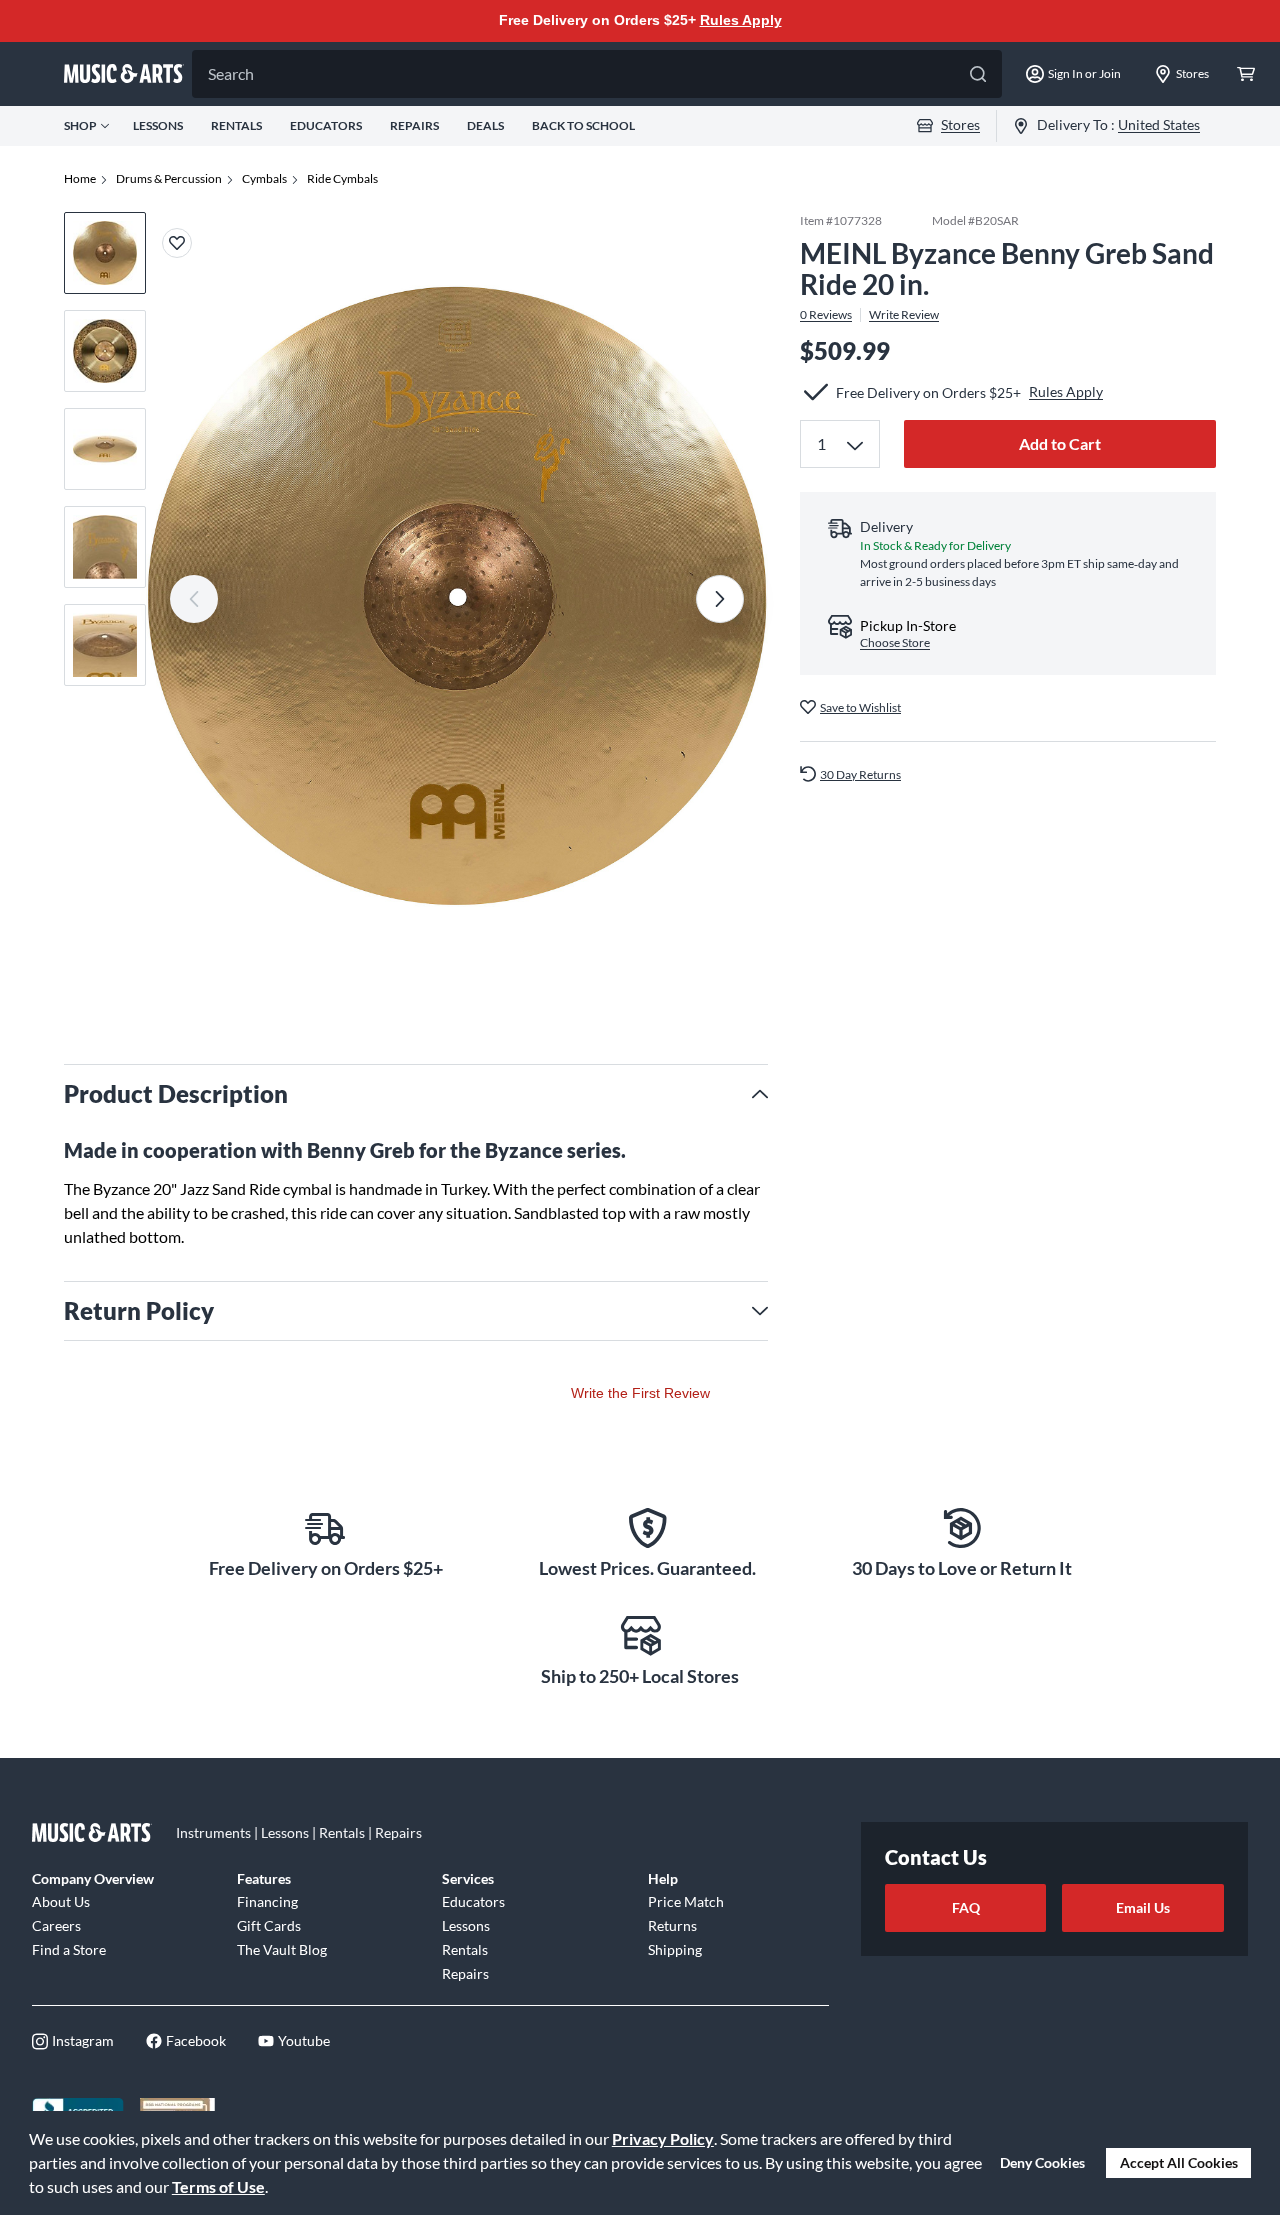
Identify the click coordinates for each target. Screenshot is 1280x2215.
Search (231, 73)
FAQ (966, 1907)
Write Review (904, 314)
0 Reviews (826, 314)
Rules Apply (741, 20)
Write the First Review (640, 1393)
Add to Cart (1060, 443)
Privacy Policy (663, 2138)
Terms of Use (218, 2186)
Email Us (1143, 1907)
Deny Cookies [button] (1042, 2162)
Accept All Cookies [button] (1179, 2162)
